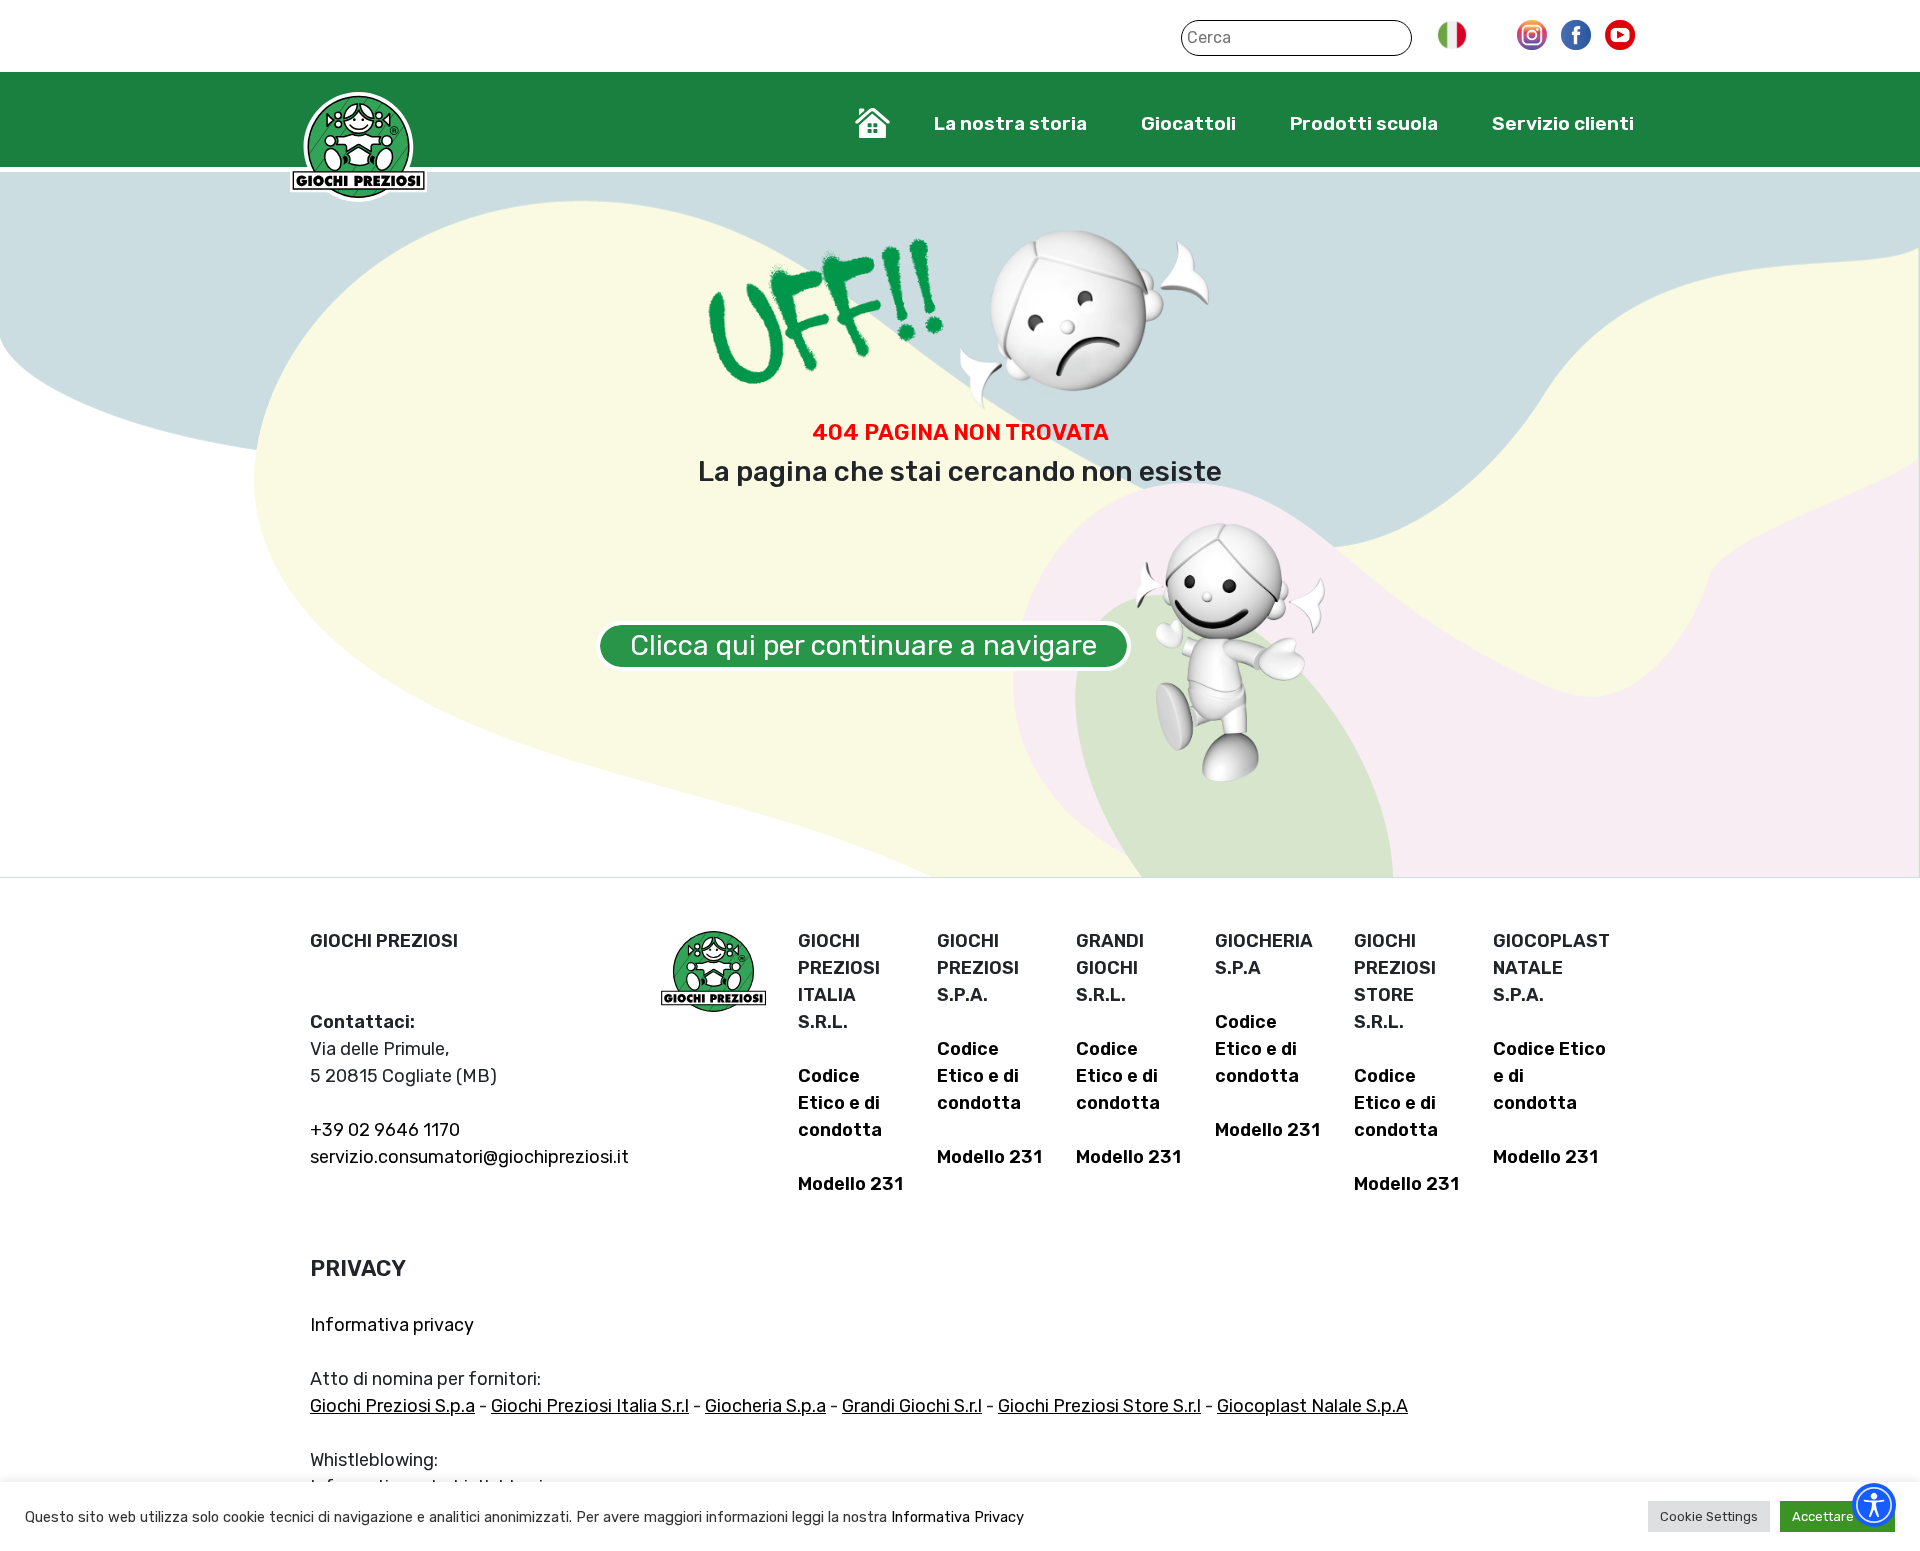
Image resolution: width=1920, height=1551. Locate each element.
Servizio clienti (1563, 123)
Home (872, 123)
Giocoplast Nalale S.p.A (1312, 1406)
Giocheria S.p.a (765, 1406)
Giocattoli (1188, 123)
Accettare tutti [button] (1837, 1516)
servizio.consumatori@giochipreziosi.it (469, 1157)
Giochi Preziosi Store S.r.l (1099, 1406)
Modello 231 (850, 1184)
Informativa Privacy (957, 1517)
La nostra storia (1010, 123)
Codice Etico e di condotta (840, 1103)
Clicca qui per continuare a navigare (863, 645)
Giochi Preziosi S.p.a (392, 1406)
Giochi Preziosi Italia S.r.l (590, 1406)
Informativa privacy (392, 1325)
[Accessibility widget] (1874, 1505)
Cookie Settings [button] (1709, 1516)
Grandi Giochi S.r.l (912, 1406)
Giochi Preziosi (358, 147)
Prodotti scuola (1364, 123)
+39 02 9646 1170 (385, 1130)
